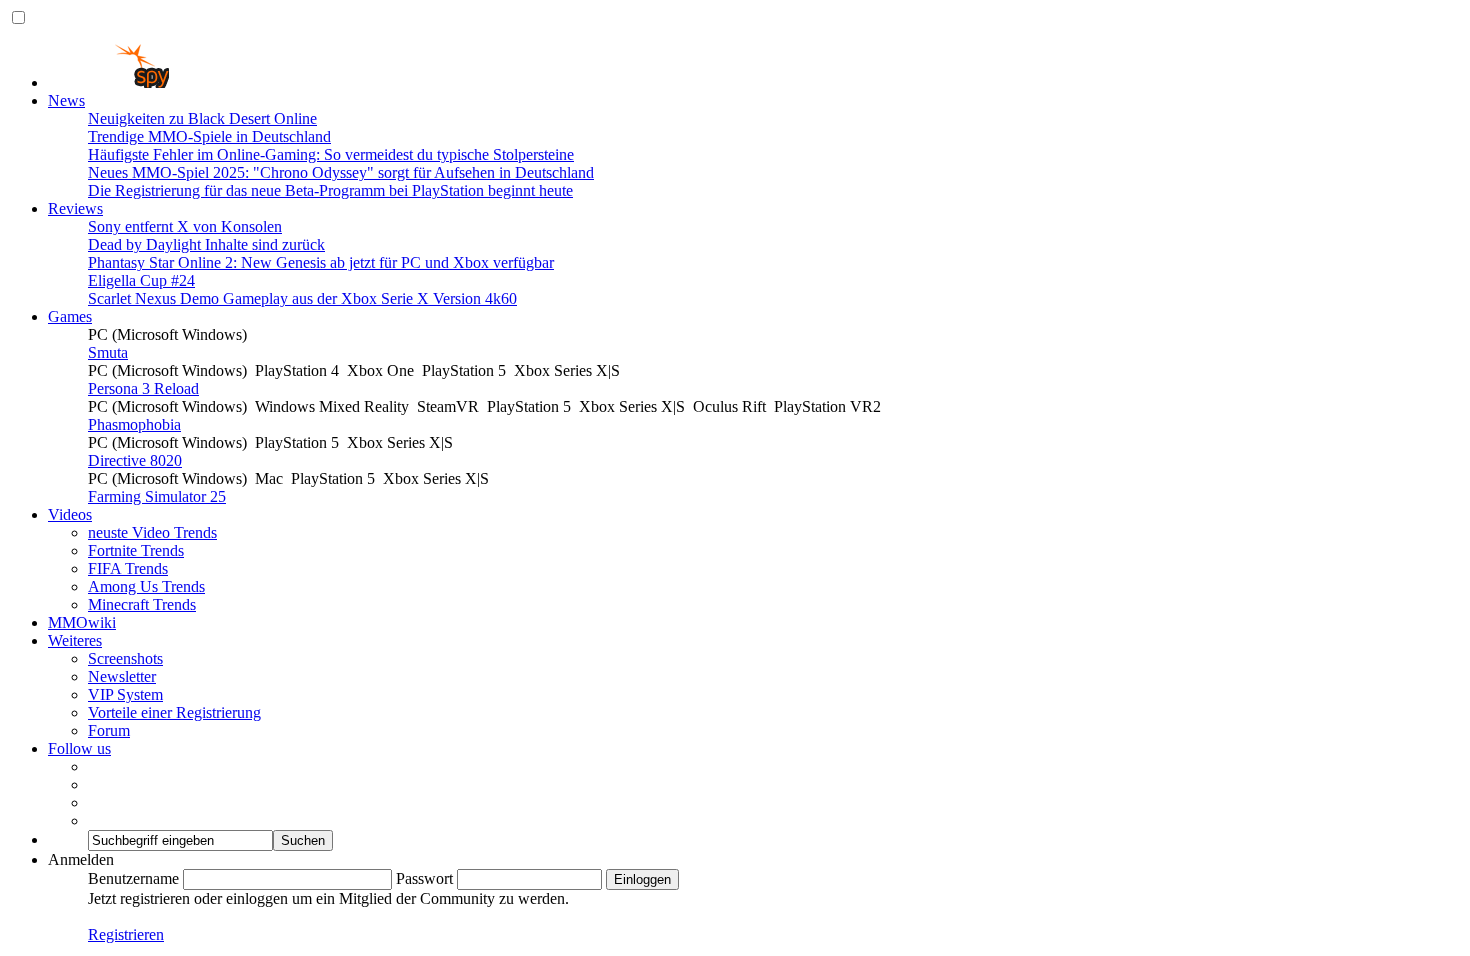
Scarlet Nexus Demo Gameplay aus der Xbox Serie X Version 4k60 (302, 298)
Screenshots (125, 658)
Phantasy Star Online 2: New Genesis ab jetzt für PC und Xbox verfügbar (321, 262)
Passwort (424, 878)
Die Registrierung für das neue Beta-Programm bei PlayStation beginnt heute (330, 190)
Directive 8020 (135, 460)
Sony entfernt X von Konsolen (185, 226)
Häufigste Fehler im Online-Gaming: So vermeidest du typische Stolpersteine (331, 154)
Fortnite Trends (136, 550)
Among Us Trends (146, 586)
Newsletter (122, 676)
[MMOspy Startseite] (108, 82)
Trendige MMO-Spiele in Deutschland (209, 136)
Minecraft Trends (142, 604)
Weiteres (75, 640)
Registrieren (126, 934)
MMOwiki (82, 622)
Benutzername (133, 878)
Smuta (108, 352)
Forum (109, 730)
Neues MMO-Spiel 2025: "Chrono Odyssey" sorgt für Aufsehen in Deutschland (341, 172)
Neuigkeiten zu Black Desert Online (202, 118)
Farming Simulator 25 (157, 496)
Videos (70, 514)
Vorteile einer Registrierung (174, 712)
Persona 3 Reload (143, 388)
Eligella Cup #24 (141, 280)
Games (70, 316)
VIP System (125, 694)
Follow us (79, 748)
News (66, 100)
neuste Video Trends (152, 532)
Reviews (75, 208)
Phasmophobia (134, 424)
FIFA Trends (128, 568)
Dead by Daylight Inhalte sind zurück (206, 244)
